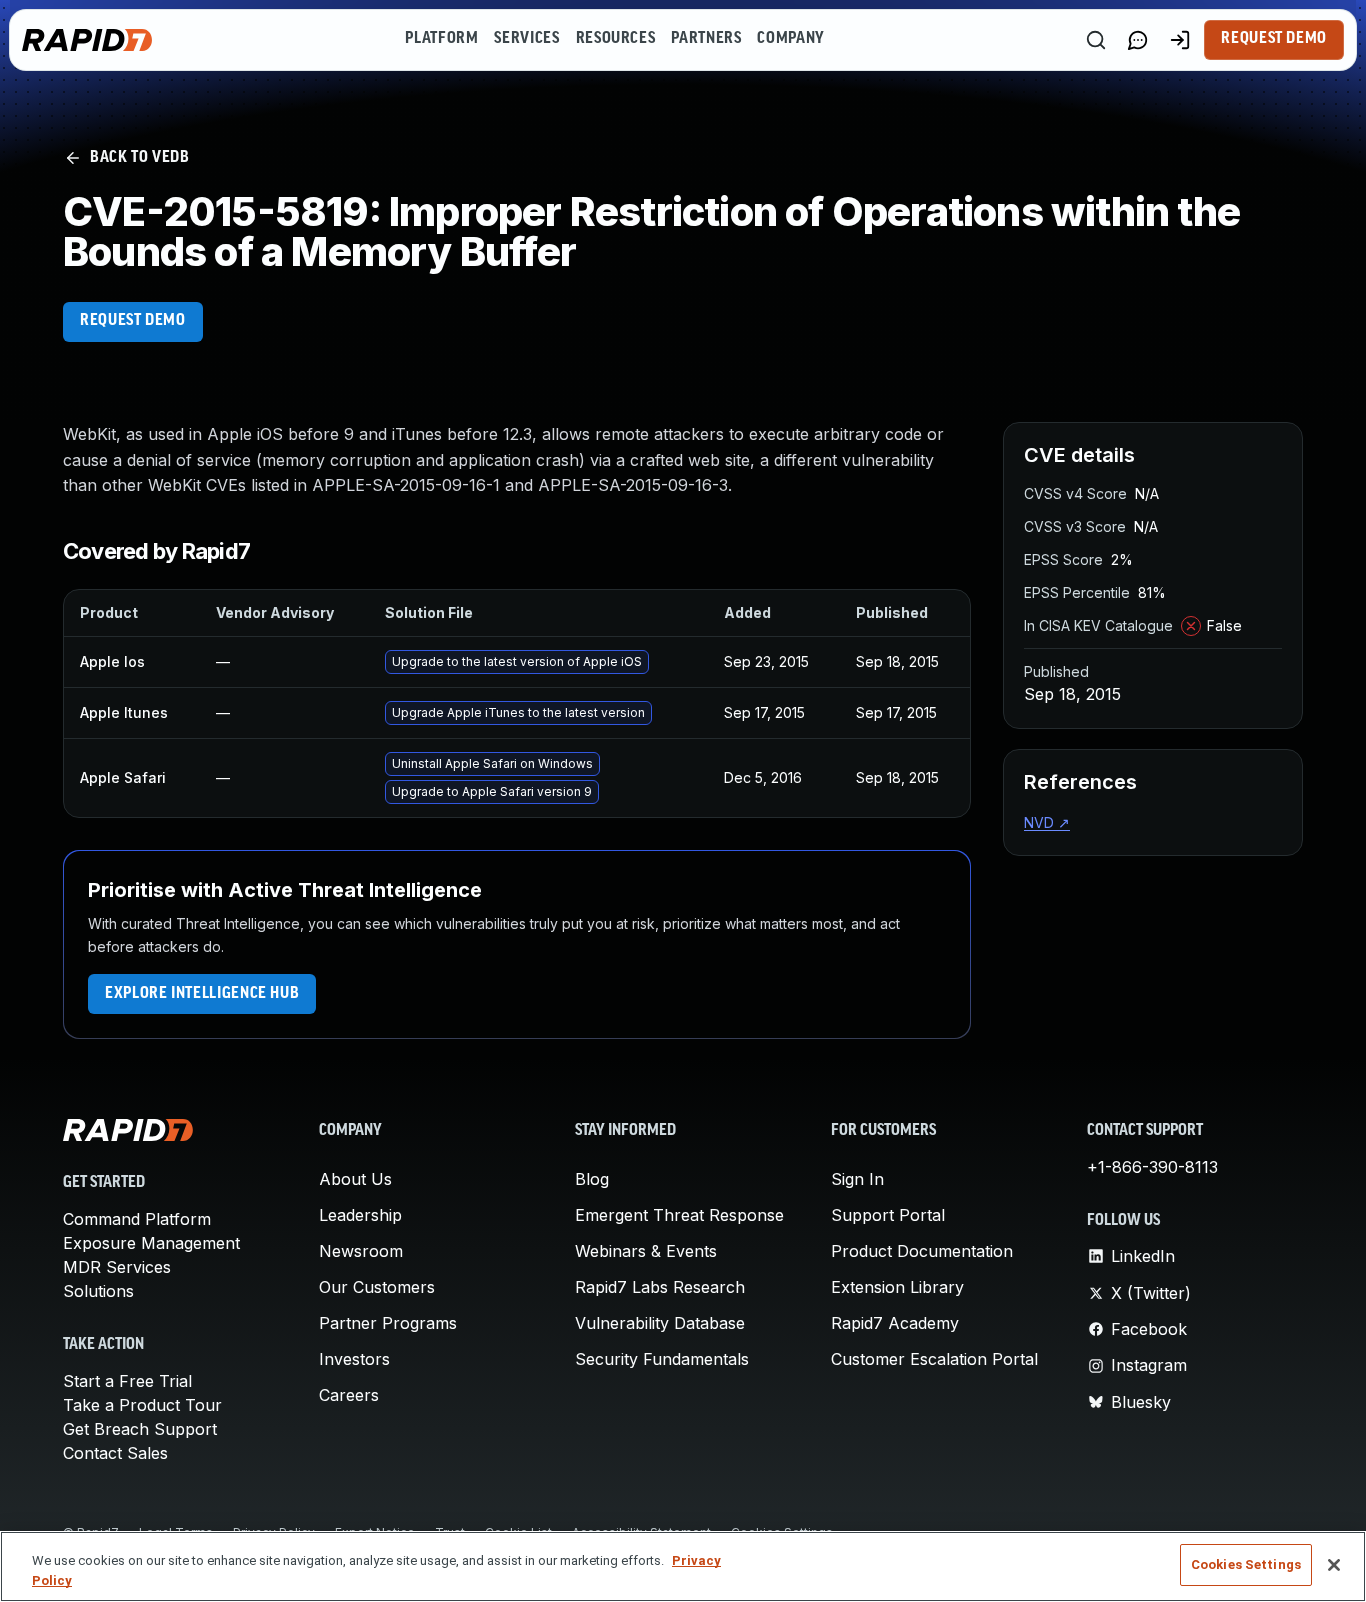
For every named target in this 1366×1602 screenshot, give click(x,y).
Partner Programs (388, 1323)
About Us (355, 1179)
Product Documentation (922, 1251)
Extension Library (897, 1287)
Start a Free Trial (127, 1381)
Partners (706, 39)
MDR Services (117, 1267)
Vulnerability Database (660, 1323)
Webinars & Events (646, 1251)
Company (790, 39)
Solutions (98, 1291)
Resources (616, 39)
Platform (441, 39)
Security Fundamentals (662, 1359)
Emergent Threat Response (679, 1215)
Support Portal (888, 1215)
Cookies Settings (1246, 1564)
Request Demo (1274, 39)
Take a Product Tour (142, 1405)
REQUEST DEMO (133, 321)
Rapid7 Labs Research (660, 1287)
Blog (592, 1179)
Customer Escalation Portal (934, 1359)
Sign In (857, 1179)
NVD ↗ (1047, 822)
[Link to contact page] (1138, 40)
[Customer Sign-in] (1180, 40)
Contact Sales (115, 1453)
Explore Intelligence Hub (202, 994)
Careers (349, 1395)
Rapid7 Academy (895, 1323)
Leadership (360, 1215)
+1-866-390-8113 (1152, 1167)
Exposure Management (151, 1243)
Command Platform (137, 1219)
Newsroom (361, 1251)
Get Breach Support (140, 1429)
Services (526, 39)
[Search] (1096, 40)
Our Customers (377, 1287)
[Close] (1334, 1565)
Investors (354, 1359)
